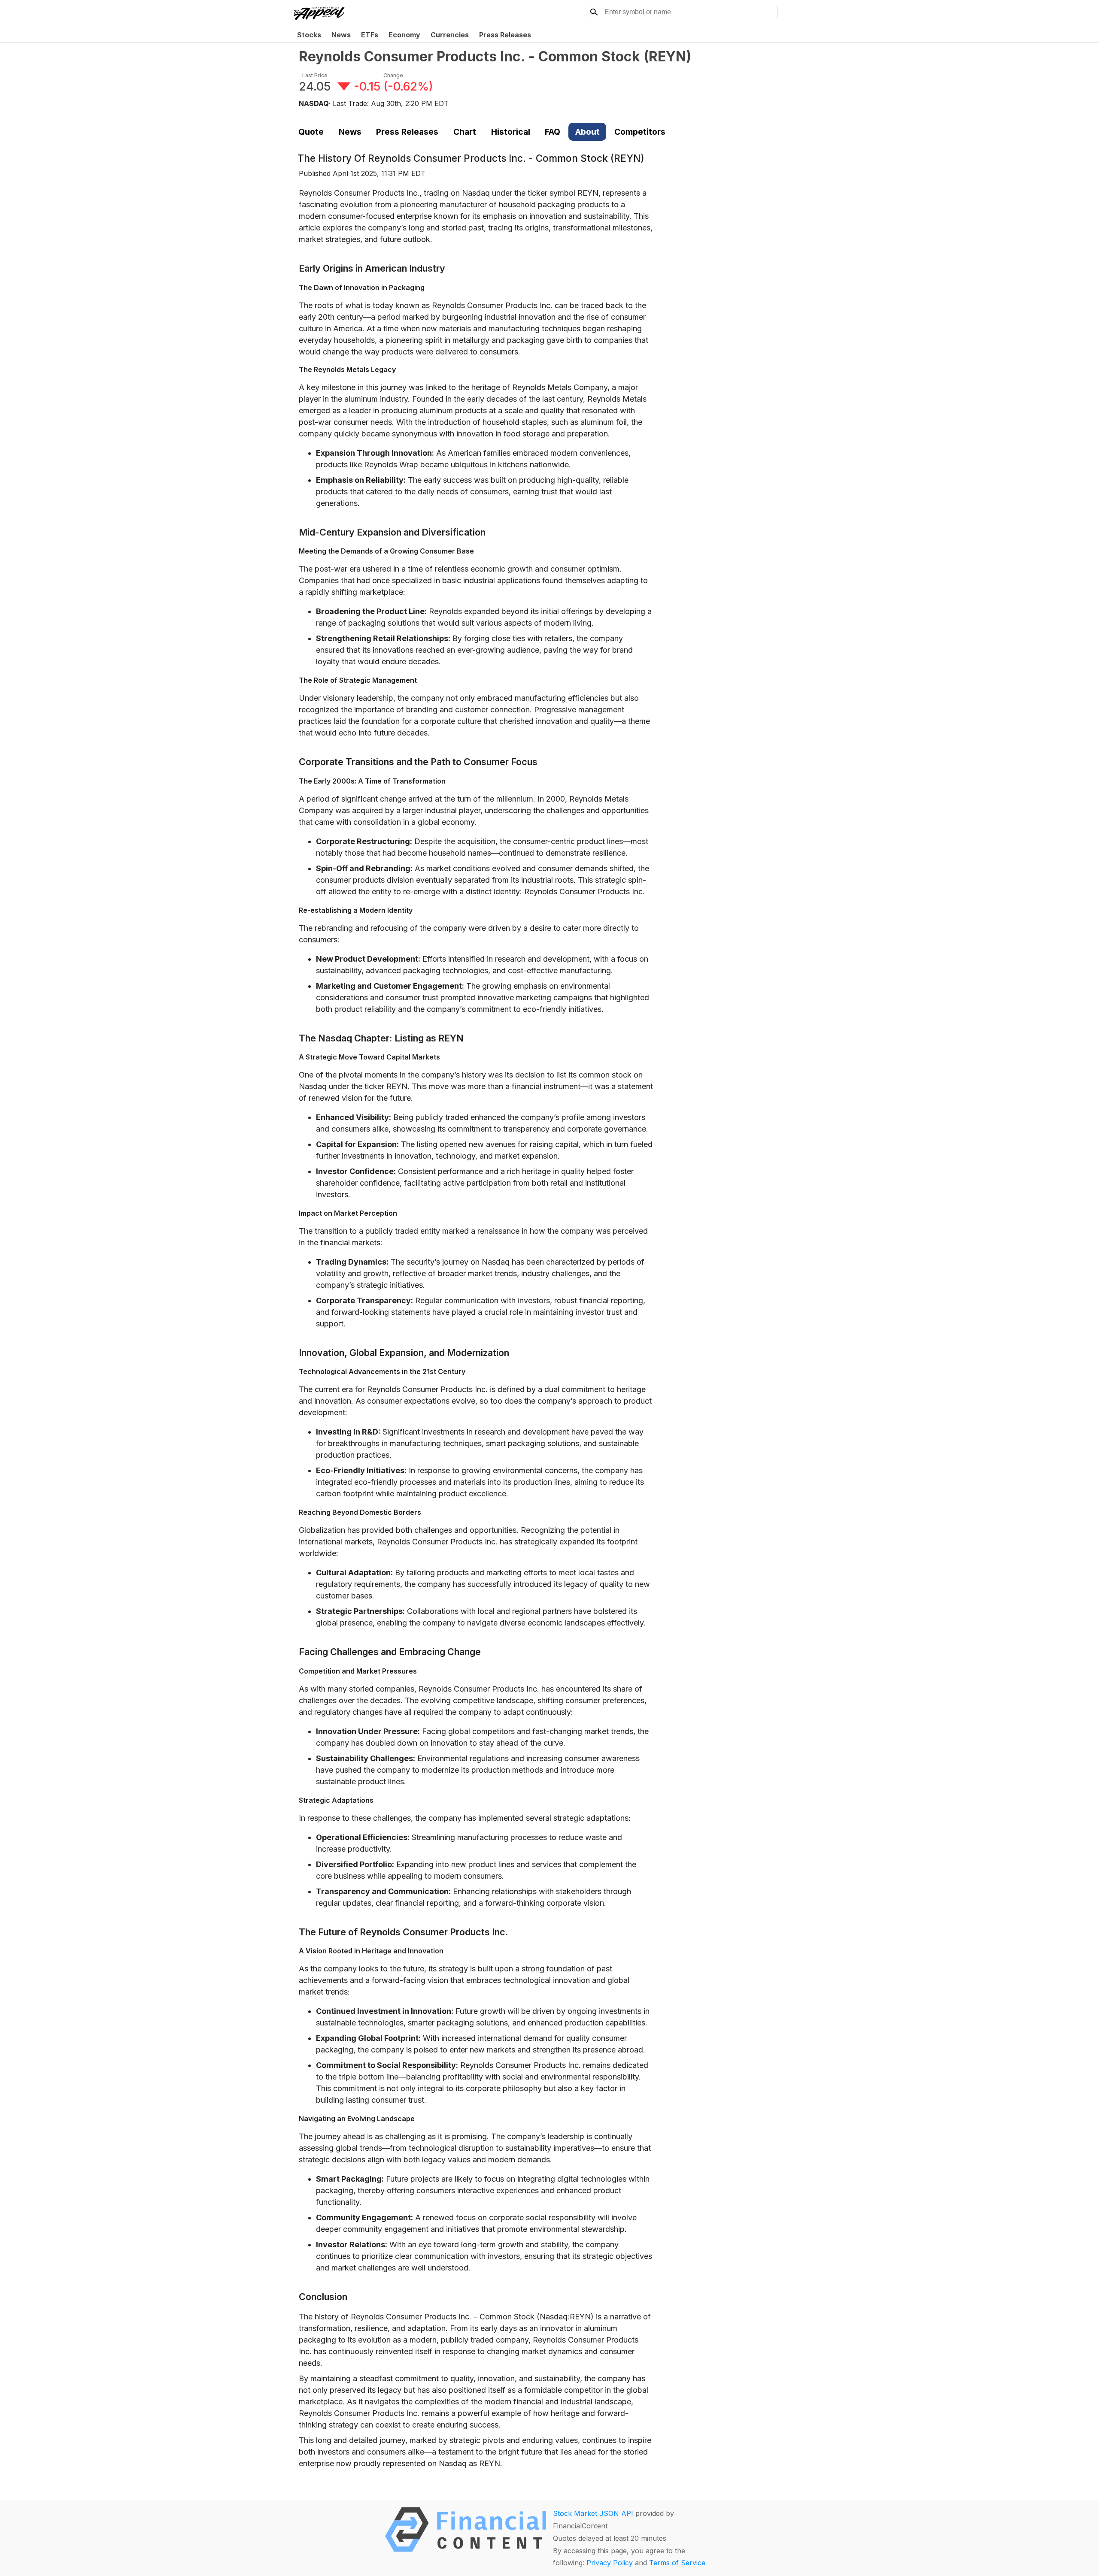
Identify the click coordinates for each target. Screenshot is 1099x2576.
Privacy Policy (610, 2563)
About (587, 132)
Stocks (309, 35)
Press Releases (505, 35)
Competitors (640, 132)
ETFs (370, 35)
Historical (511, 132)
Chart (465, 132)
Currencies (450, 35)
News (341, 35)
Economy (404, 35)
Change (393, 75)
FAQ (553, 132)
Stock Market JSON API (593, 2513)
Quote (311, 132)
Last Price (315, 75)
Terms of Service (677, 2563)
